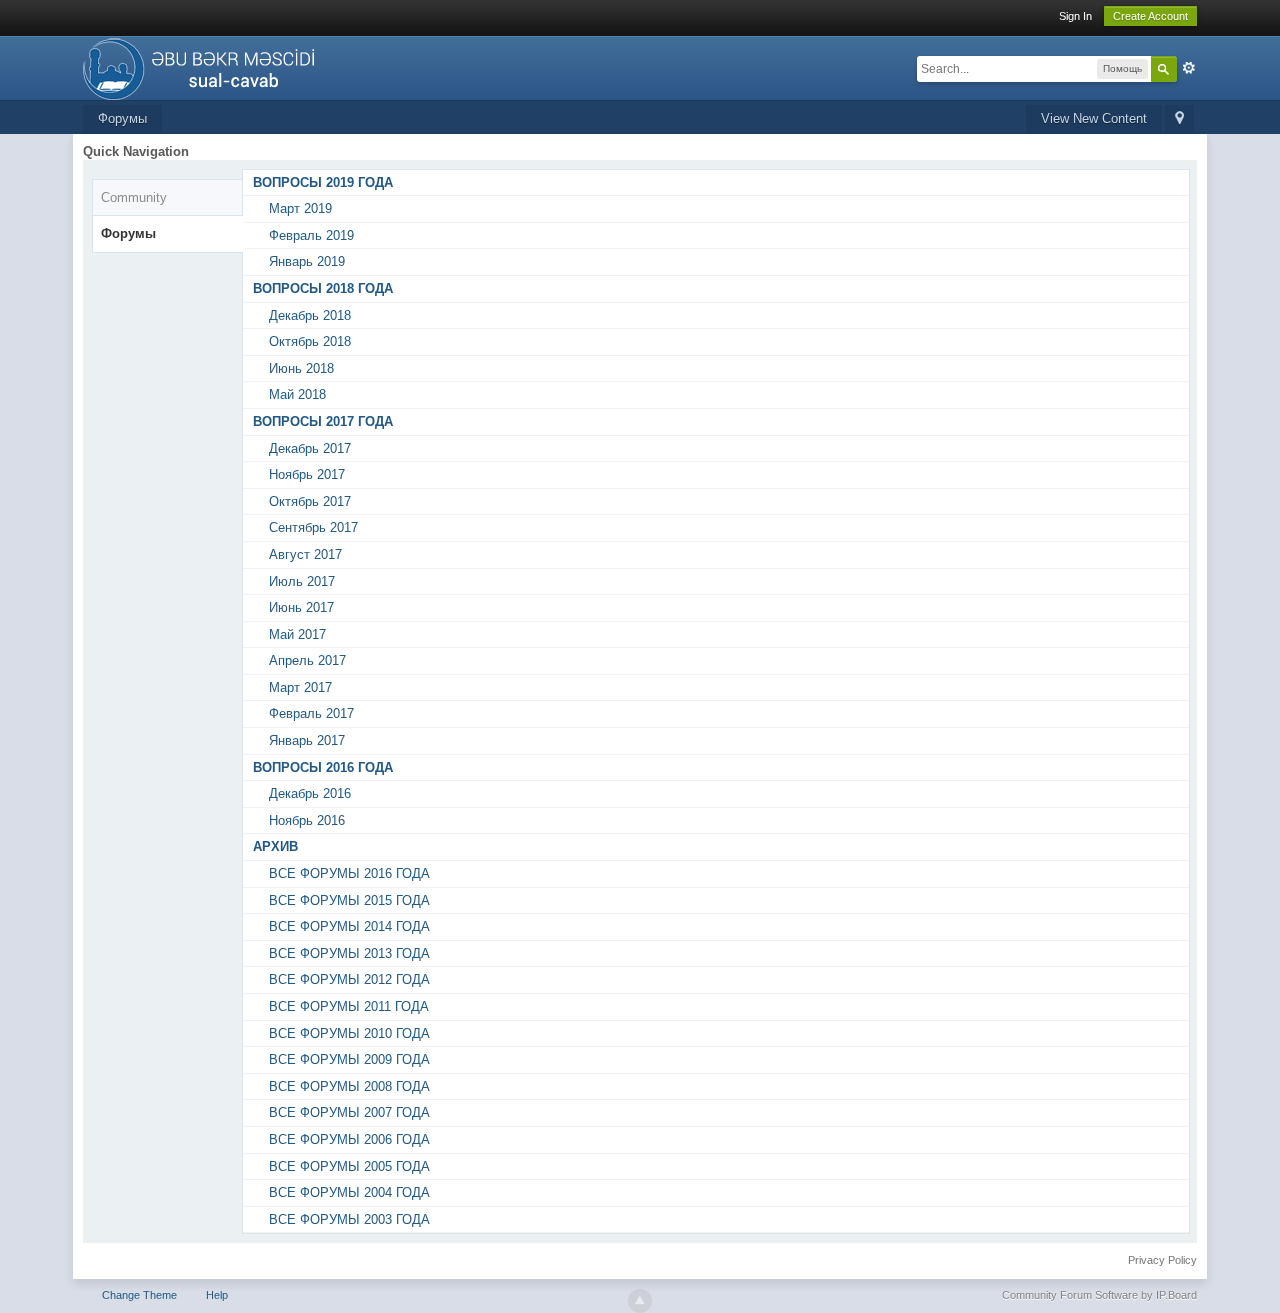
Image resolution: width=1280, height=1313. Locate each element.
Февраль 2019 (311, 235)
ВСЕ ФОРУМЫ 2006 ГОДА (349, 1139)
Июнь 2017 (301, 607)
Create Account (1150, 16)
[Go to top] (640, 1301)
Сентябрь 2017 (313, 527)
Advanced (1189, 68)
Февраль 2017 (311, 713)
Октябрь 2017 (310, 501)
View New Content (1094, 118)
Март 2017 (300, 687)
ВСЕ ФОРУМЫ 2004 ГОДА (349, 1192)
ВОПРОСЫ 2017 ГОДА (323, 421)
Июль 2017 (302, 581)
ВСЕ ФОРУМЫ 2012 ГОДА (349, 979)
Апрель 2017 (307, 660)
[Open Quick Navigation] (1179, 119)
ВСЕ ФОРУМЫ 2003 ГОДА (349, 1219)
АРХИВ (275, 846)
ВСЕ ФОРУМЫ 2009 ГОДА (349, 1059)
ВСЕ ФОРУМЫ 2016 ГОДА (349, 873)
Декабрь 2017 (310, 448)
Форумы (122, 118)
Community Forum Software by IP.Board (1099, 1295)
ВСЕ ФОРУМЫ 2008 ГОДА (349, 1086)
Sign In (1075, 16)
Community (134, 197)
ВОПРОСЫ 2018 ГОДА (323, 288)
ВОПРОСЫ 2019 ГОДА (323, 182)
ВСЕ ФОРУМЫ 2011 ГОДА (349, 1006)
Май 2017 (297, 634)
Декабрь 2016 (310, 793)
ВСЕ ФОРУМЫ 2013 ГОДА (349, 953)
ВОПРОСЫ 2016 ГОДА (323, 767)
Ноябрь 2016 (307, 820)
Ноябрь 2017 (307, 474)
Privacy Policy (1162, 1260)
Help (217, 1295)
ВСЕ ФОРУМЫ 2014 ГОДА (349, 926)
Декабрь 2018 (310, 315)
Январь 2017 (307, 740)
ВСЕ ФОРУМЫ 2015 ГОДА (349, 900)
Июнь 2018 (301, 368)
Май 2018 (297, 394)
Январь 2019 (307, 261)
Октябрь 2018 (310, 341)
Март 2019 (300, 208)
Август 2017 (305, 554)
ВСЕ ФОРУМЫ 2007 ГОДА (349, 1112)
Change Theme (139, 1295)
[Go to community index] (204, 66)
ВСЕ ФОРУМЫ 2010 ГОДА (349, 1033)
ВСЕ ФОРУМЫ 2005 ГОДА (349, 1166)
